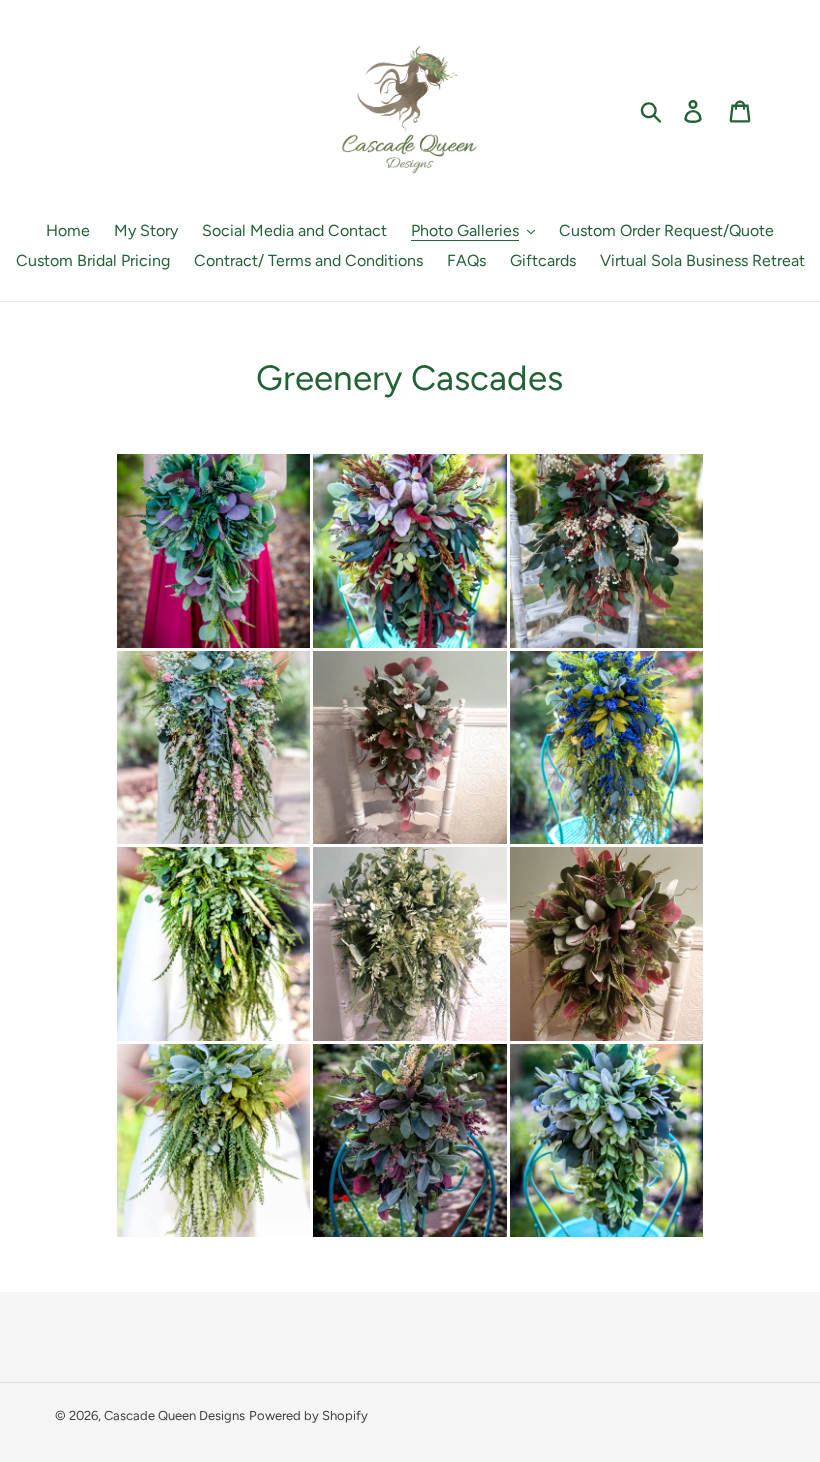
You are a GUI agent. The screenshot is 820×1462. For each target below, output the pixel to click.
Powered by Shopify (308, 1415)
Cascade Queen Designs (174, 1415)
